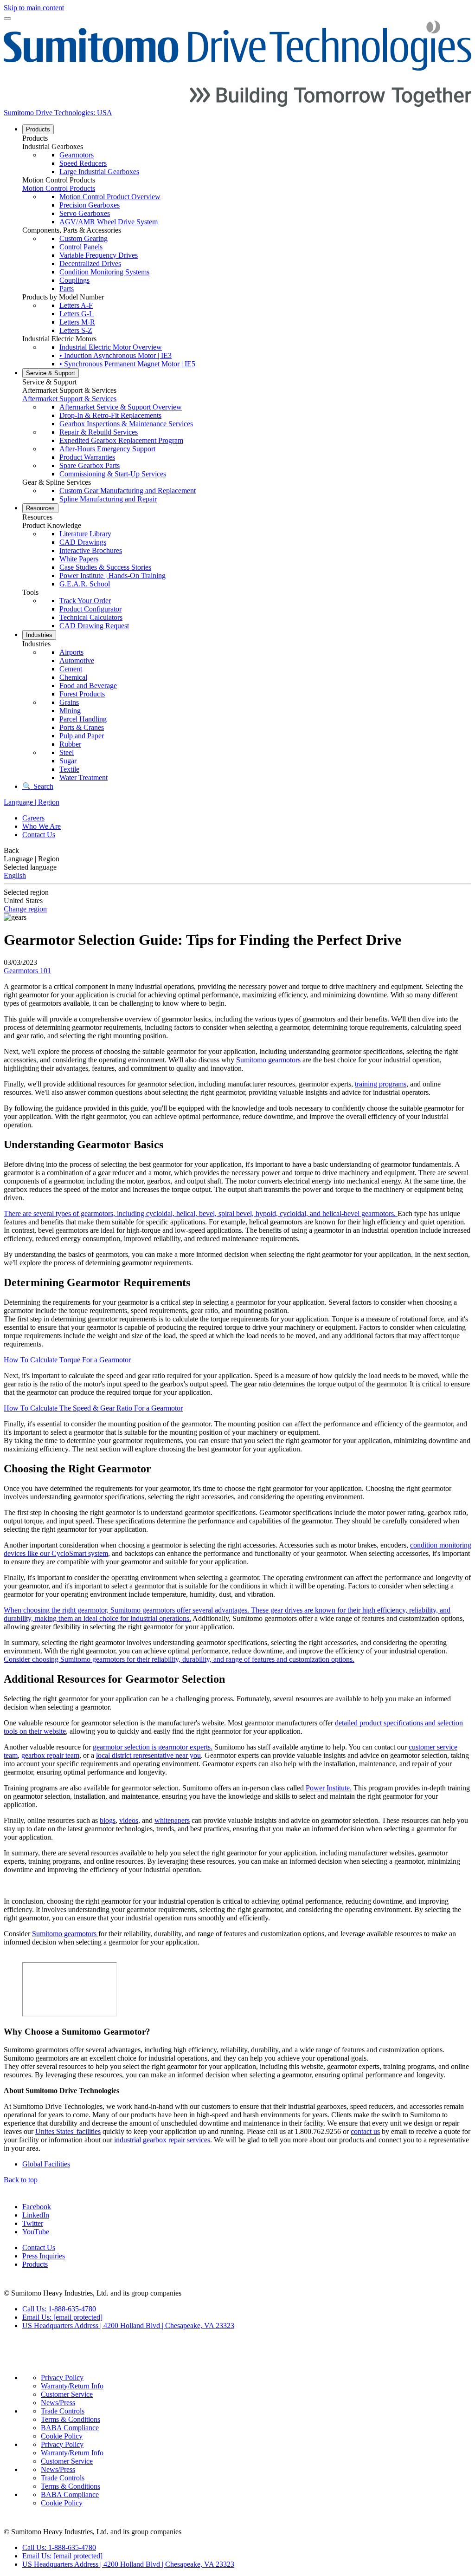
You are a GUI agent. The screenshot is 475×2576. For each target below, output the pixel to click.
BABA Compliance (70, 2428)
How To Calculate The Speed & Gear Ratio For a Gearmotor (93, 1408)
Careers (33, 818)
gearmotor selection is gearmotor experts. (153, 1747)
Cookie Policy (62, 2436)
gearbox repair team (50, 1755)
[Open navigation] (7, 19)
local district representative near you (148, 1755)
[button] (247, 138)
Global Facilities (46, 2164)
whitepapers (172, 1820)
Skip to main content (34, 8)
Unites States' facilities (68, 2131)
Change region (25, 909)
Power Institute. (329, 1788)
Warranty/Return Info (72, 2386)
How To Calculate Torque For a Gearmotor (67, 1360)
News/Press (58, 2403)
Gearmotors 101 (27, 971)
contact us (365, 2131)
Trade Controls (63, 2411)
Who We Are (42, 826)
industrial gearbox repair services (162, 2140)
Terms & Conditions (71, 2419)
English (15, 875)
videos (129, 1820)
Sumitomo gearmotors (268, 1060)
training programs (381, 1084)
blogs (108, 1820)
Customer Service (67, 2394)
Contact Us (39, 835)
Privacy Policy (62, 2378)
